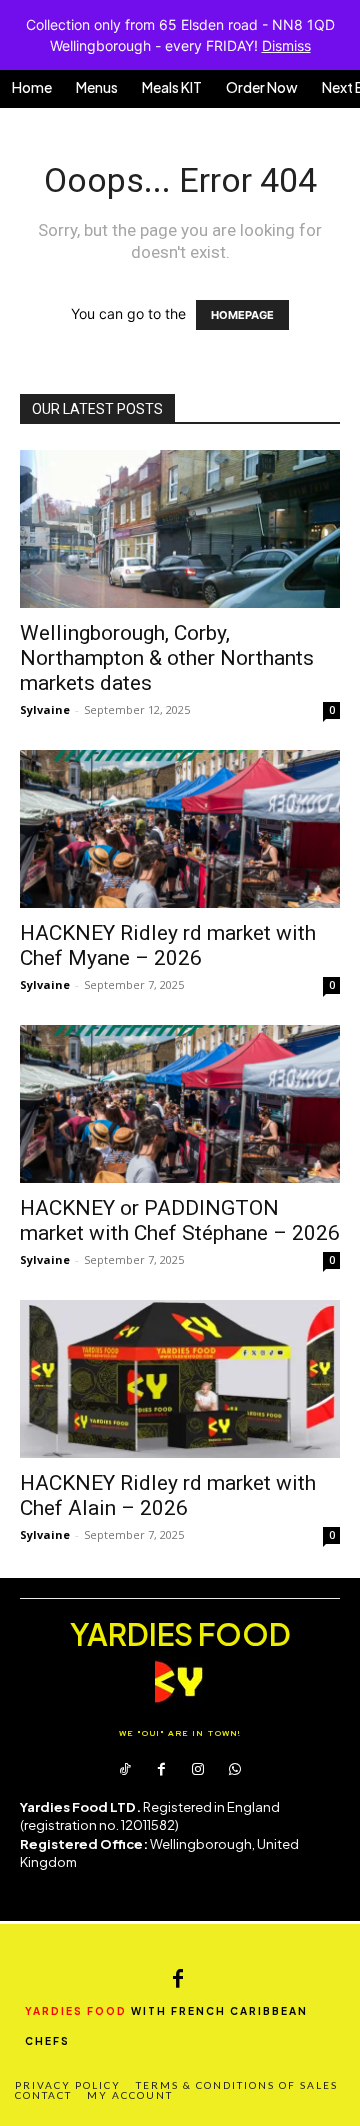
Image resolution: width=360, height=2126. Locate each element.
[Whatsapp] (234, 1770)
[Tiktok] (125, 1770)
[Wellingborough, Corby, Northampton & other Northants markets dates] (180, 529)
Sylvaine (45, 709)
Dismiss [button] (286, 45)
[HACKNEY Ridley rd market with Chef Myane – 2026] (180, 829)
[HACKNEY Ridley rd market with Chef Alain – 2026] (180, 1379)
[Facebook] (162, 1770)
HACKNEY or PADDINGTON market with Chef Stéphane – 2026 (180, 1220)
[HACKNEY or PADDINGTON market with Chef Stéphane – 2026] (180, 1104)
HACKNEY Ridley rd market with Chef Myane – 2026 (168, 945)
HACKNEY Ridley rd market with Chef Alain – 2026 (168, 1495)
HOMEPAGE (242, 315)
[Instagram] (198, 1770)
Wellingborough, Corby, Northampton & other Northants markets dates (167, 658)
